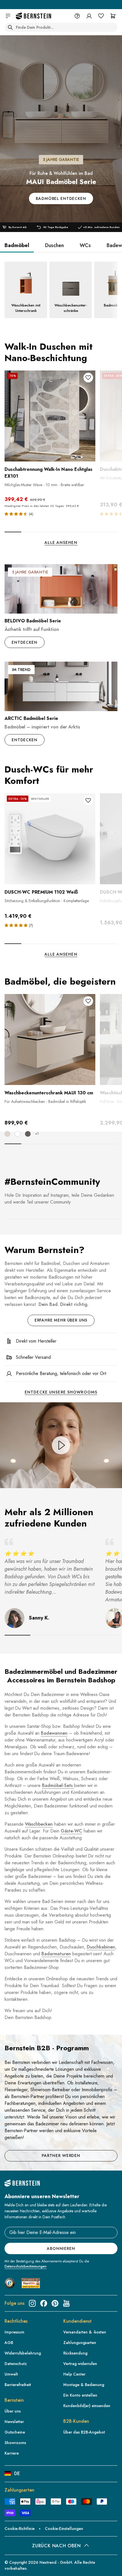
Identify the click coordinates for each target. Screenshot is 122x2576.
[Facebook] (44, 2303)
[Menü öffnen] (8, 16)
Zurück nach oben (56, 2546)
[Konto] (89, 16)
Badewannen (54, 1733)
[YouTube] (66, 2303)
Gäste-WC (71, 1831)
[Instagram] (32, 2303)
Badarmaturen (56, 1954)
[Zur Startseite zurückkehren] (33, 16)
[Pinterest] (55, 2303)
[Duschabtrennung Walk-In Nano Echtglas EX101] (50, 416)
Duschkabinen (101, 1947)
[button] (17, 514)
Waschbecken (39, 1824)
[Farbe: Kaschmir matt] (7, 1134)
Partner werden (61, 2155)
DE (17, 2474)
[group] (61, 129)
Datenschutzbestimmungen (26, 2266)
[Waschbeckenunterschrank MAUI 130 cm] (50, 1039)
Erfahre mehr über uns (61, 1320)
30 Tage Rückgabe (56, 227)
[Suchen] (10, 27)
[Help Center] (77, 16)
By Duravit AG (18, 227)
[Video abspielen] (61, 1445)
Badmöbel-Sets (58, 1785)
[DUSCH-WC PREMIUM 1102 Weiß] (50, 839)
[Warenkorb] (113, 16)
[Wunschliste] (101, 16)
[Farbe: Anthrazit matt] (28, 1134)
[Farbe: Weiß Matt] (18, 1134)
